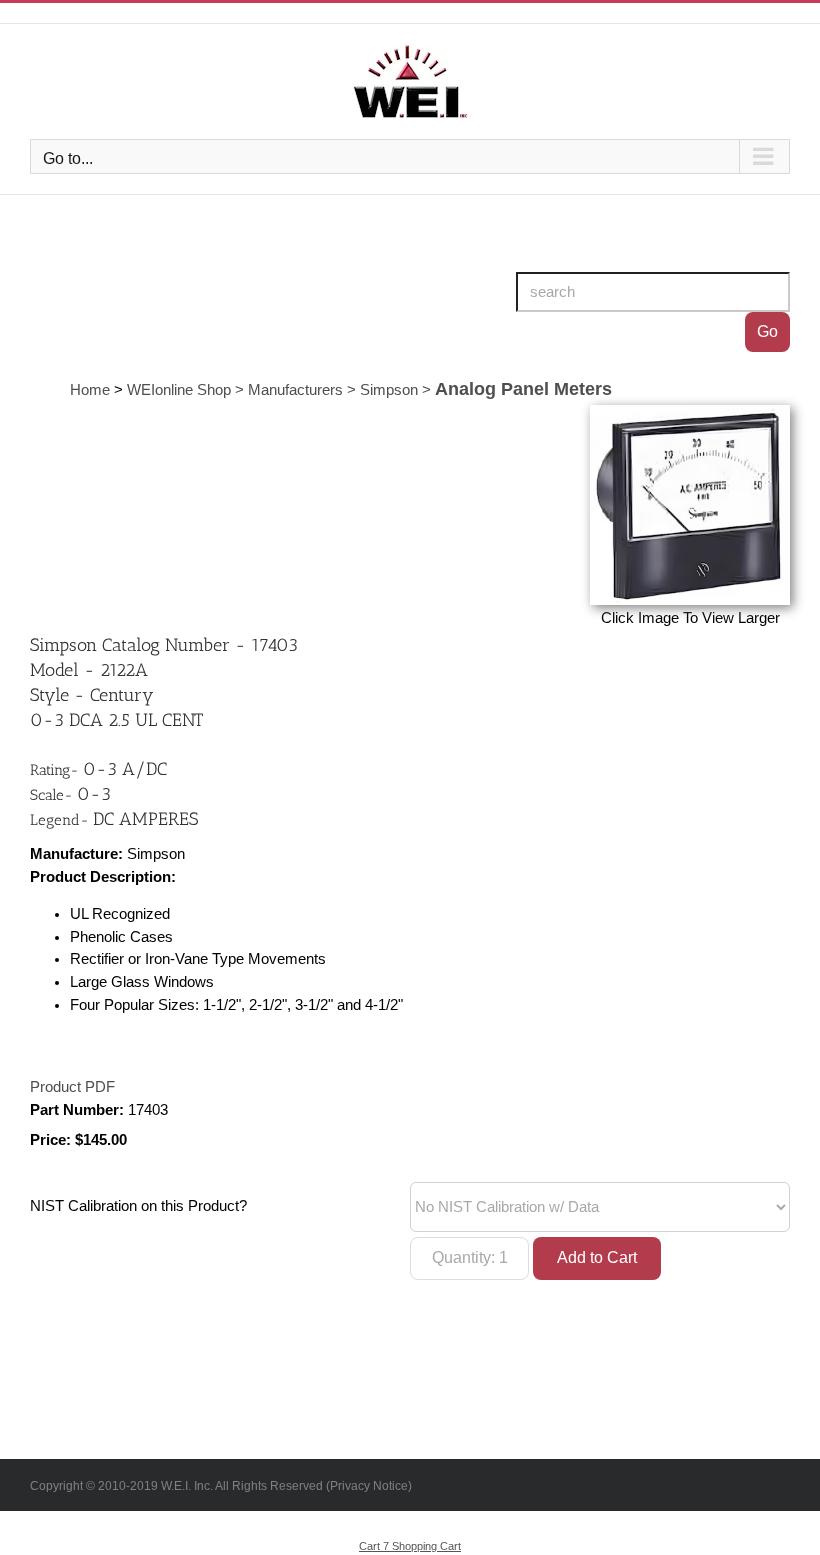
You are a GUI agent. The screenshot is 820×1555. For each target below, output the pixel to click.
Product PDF (72, 1087)
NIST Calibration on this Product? (138, 1206)
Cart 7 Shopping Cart (410, 1546)
